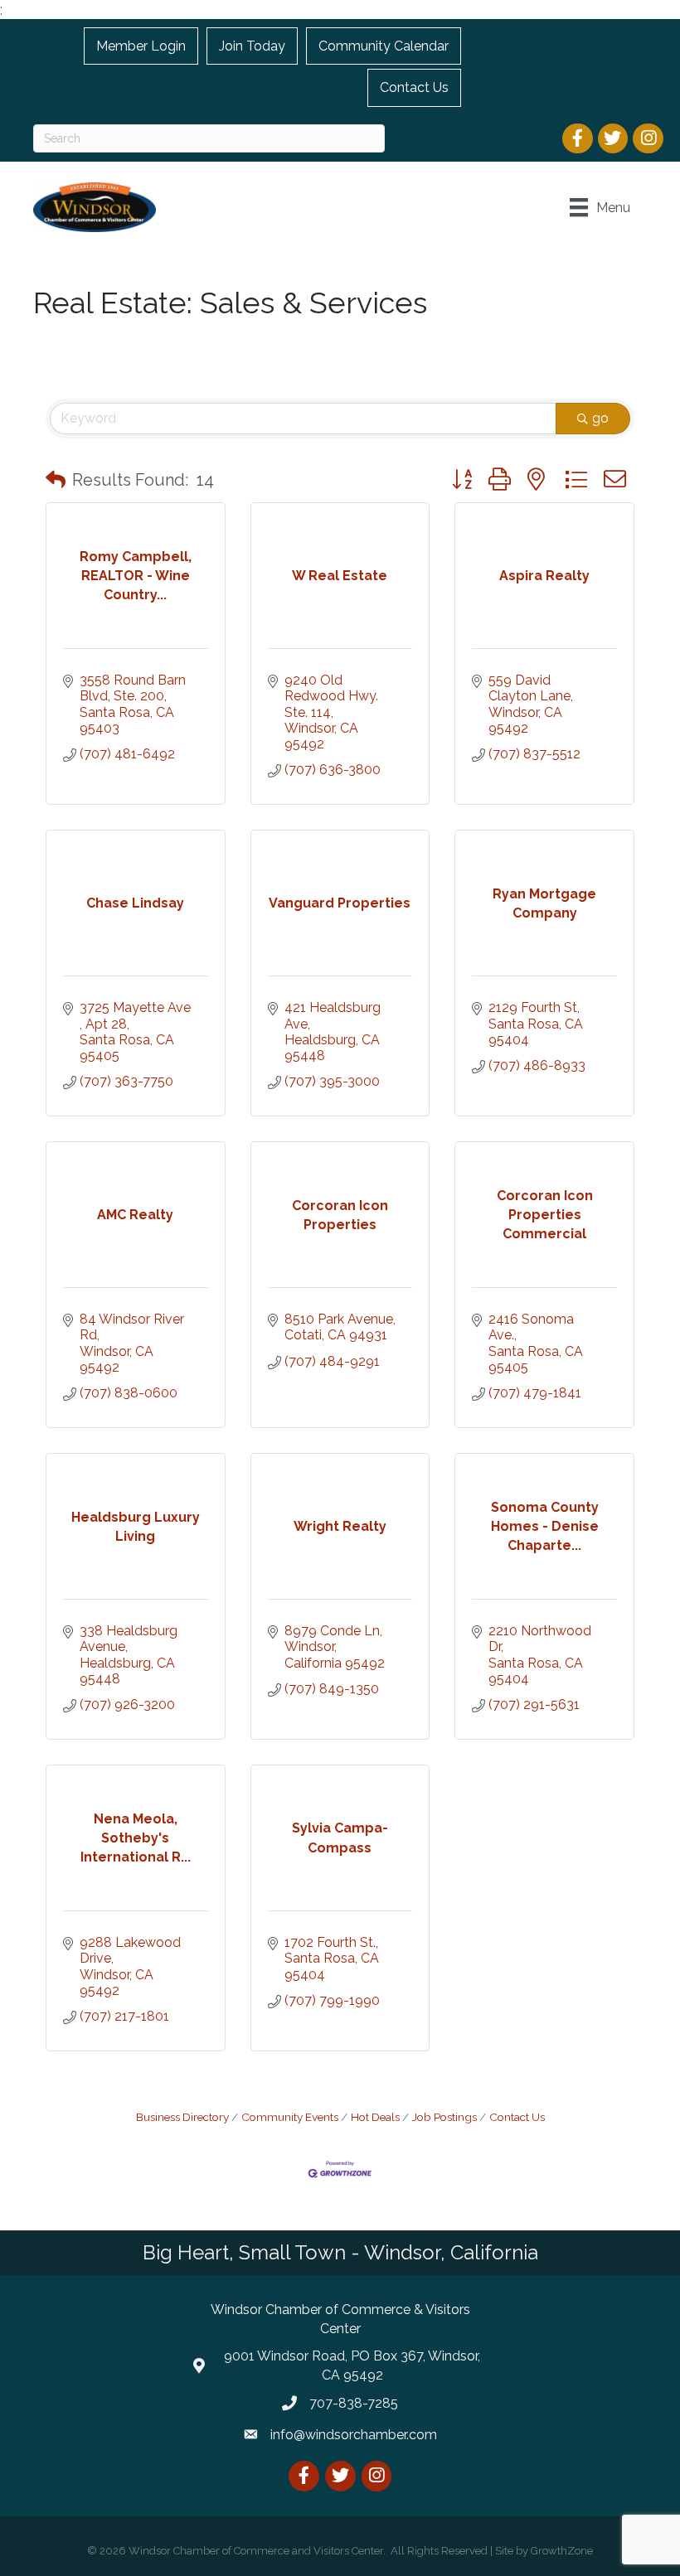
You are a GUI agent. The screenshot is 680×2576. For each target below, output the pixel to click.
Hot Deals (375, 2117)
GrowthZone (562, 2551)
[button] (56, 480)
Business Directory (182, 2117)
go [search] (600, 418)
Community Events (290, 2117)
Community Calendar (384, 46)
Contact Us (414, 87)
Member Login (141, 46)
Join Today (252, 46)
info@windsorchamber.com (354, 2435)
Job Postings (444, 2117)
